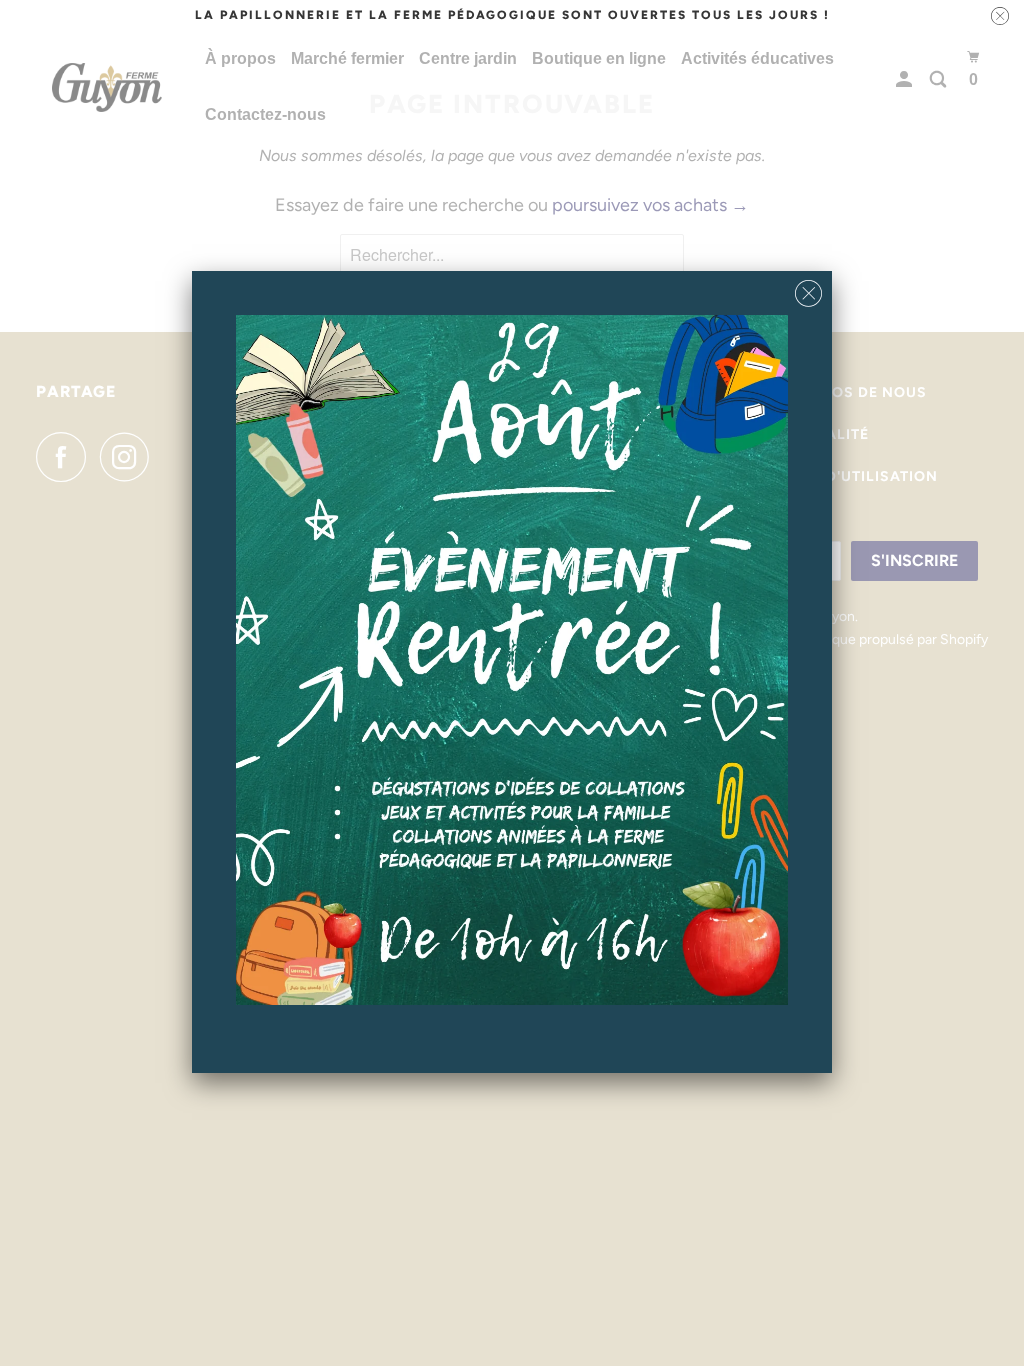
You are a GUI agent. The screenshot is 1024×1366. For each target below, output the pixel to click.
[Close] (808, 288)
